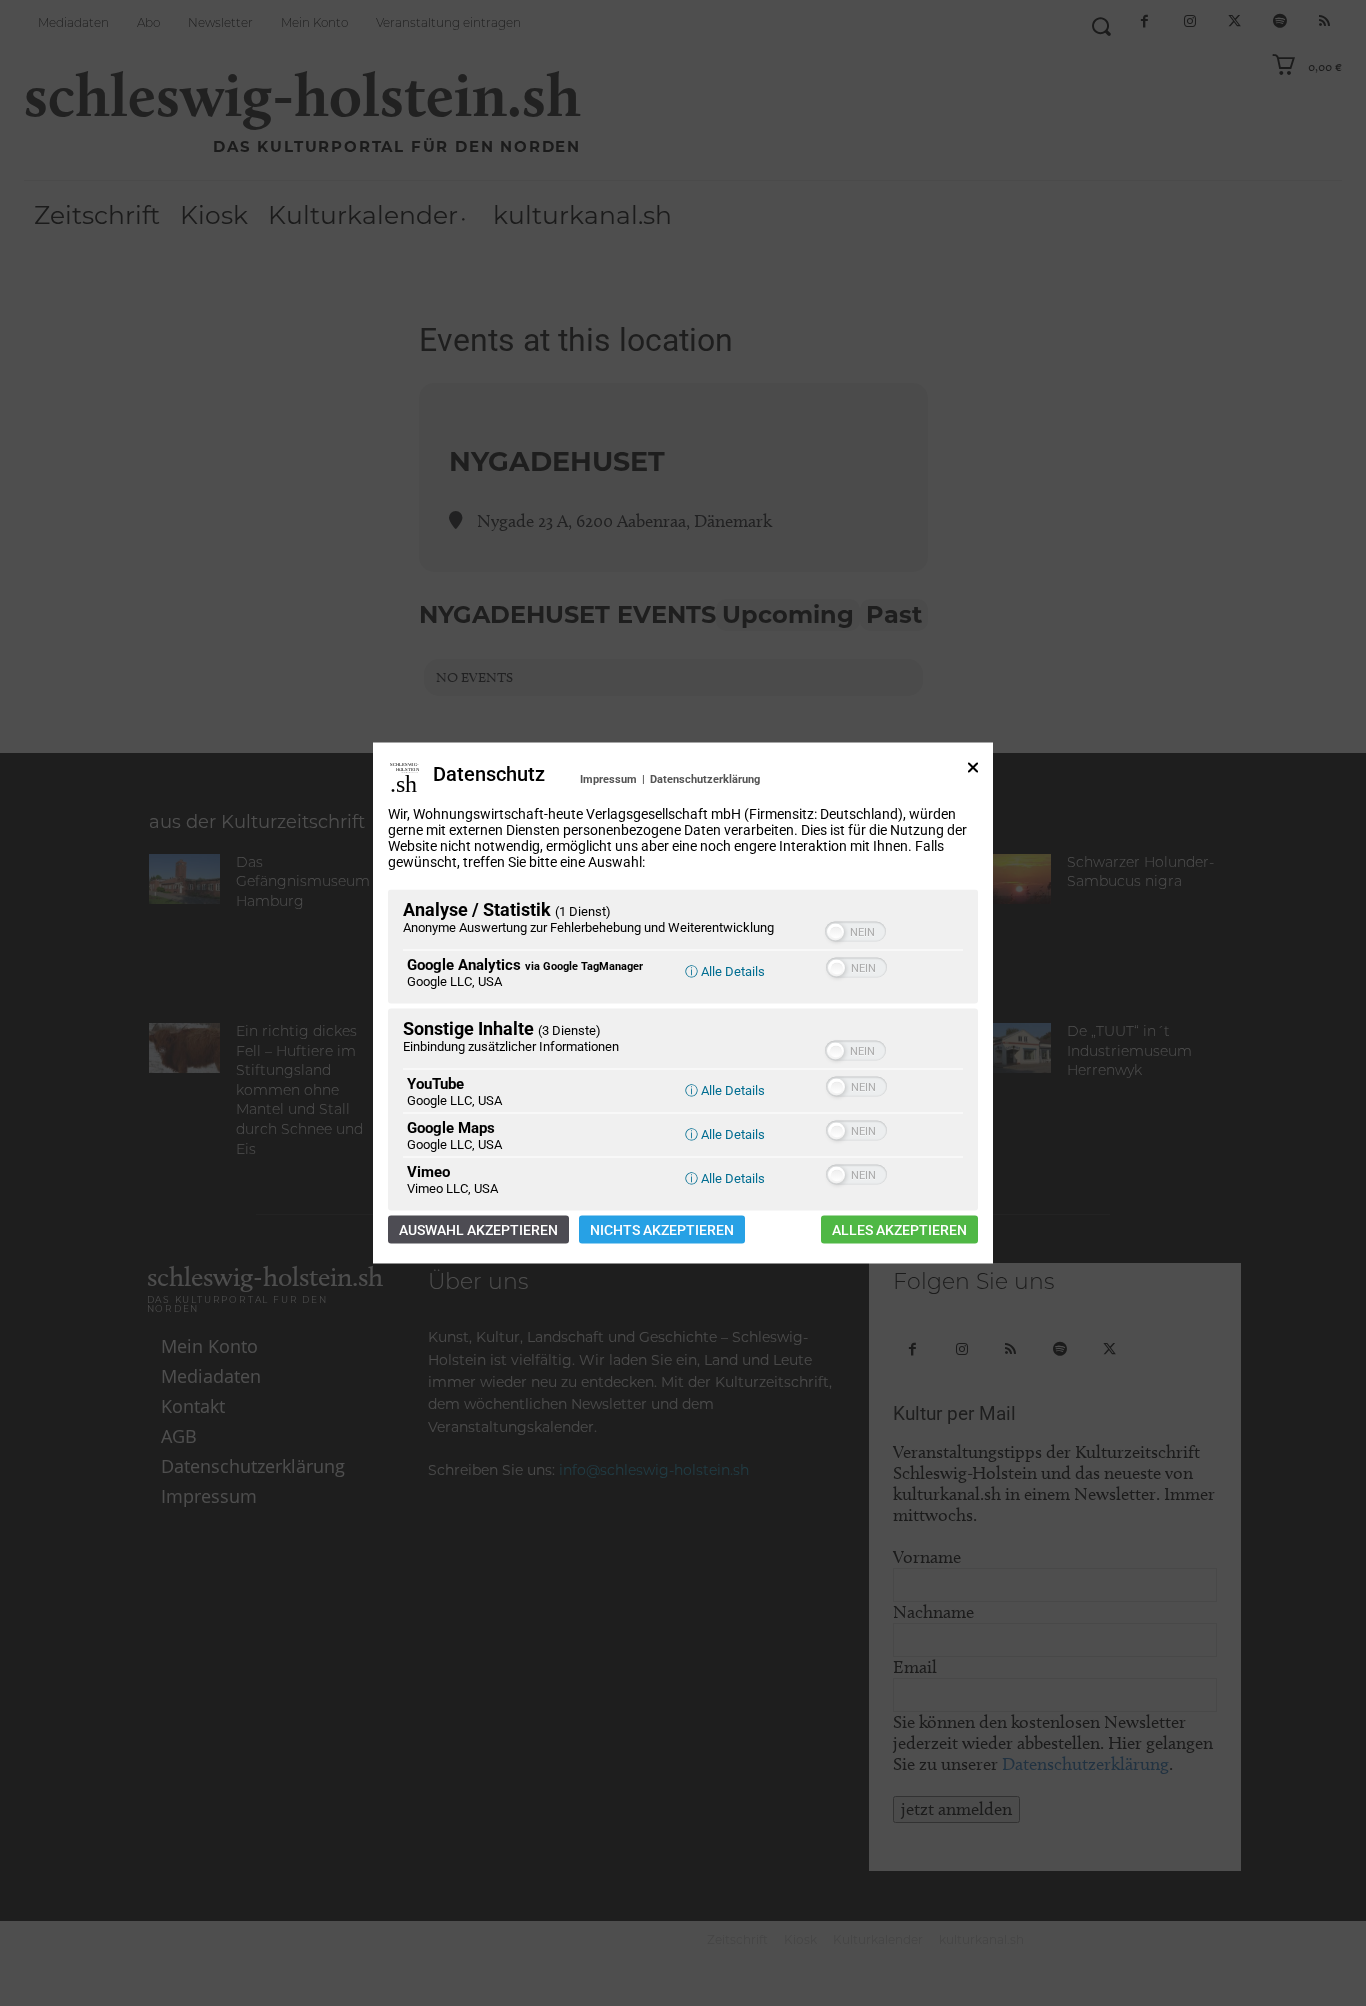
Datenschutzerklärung (705, 779)
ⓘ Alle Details (725, 971)
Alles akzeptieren (899, 1230)
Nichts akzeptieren (662, 1230)
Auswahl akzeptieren (478, 1230)
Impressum (608, 779)
